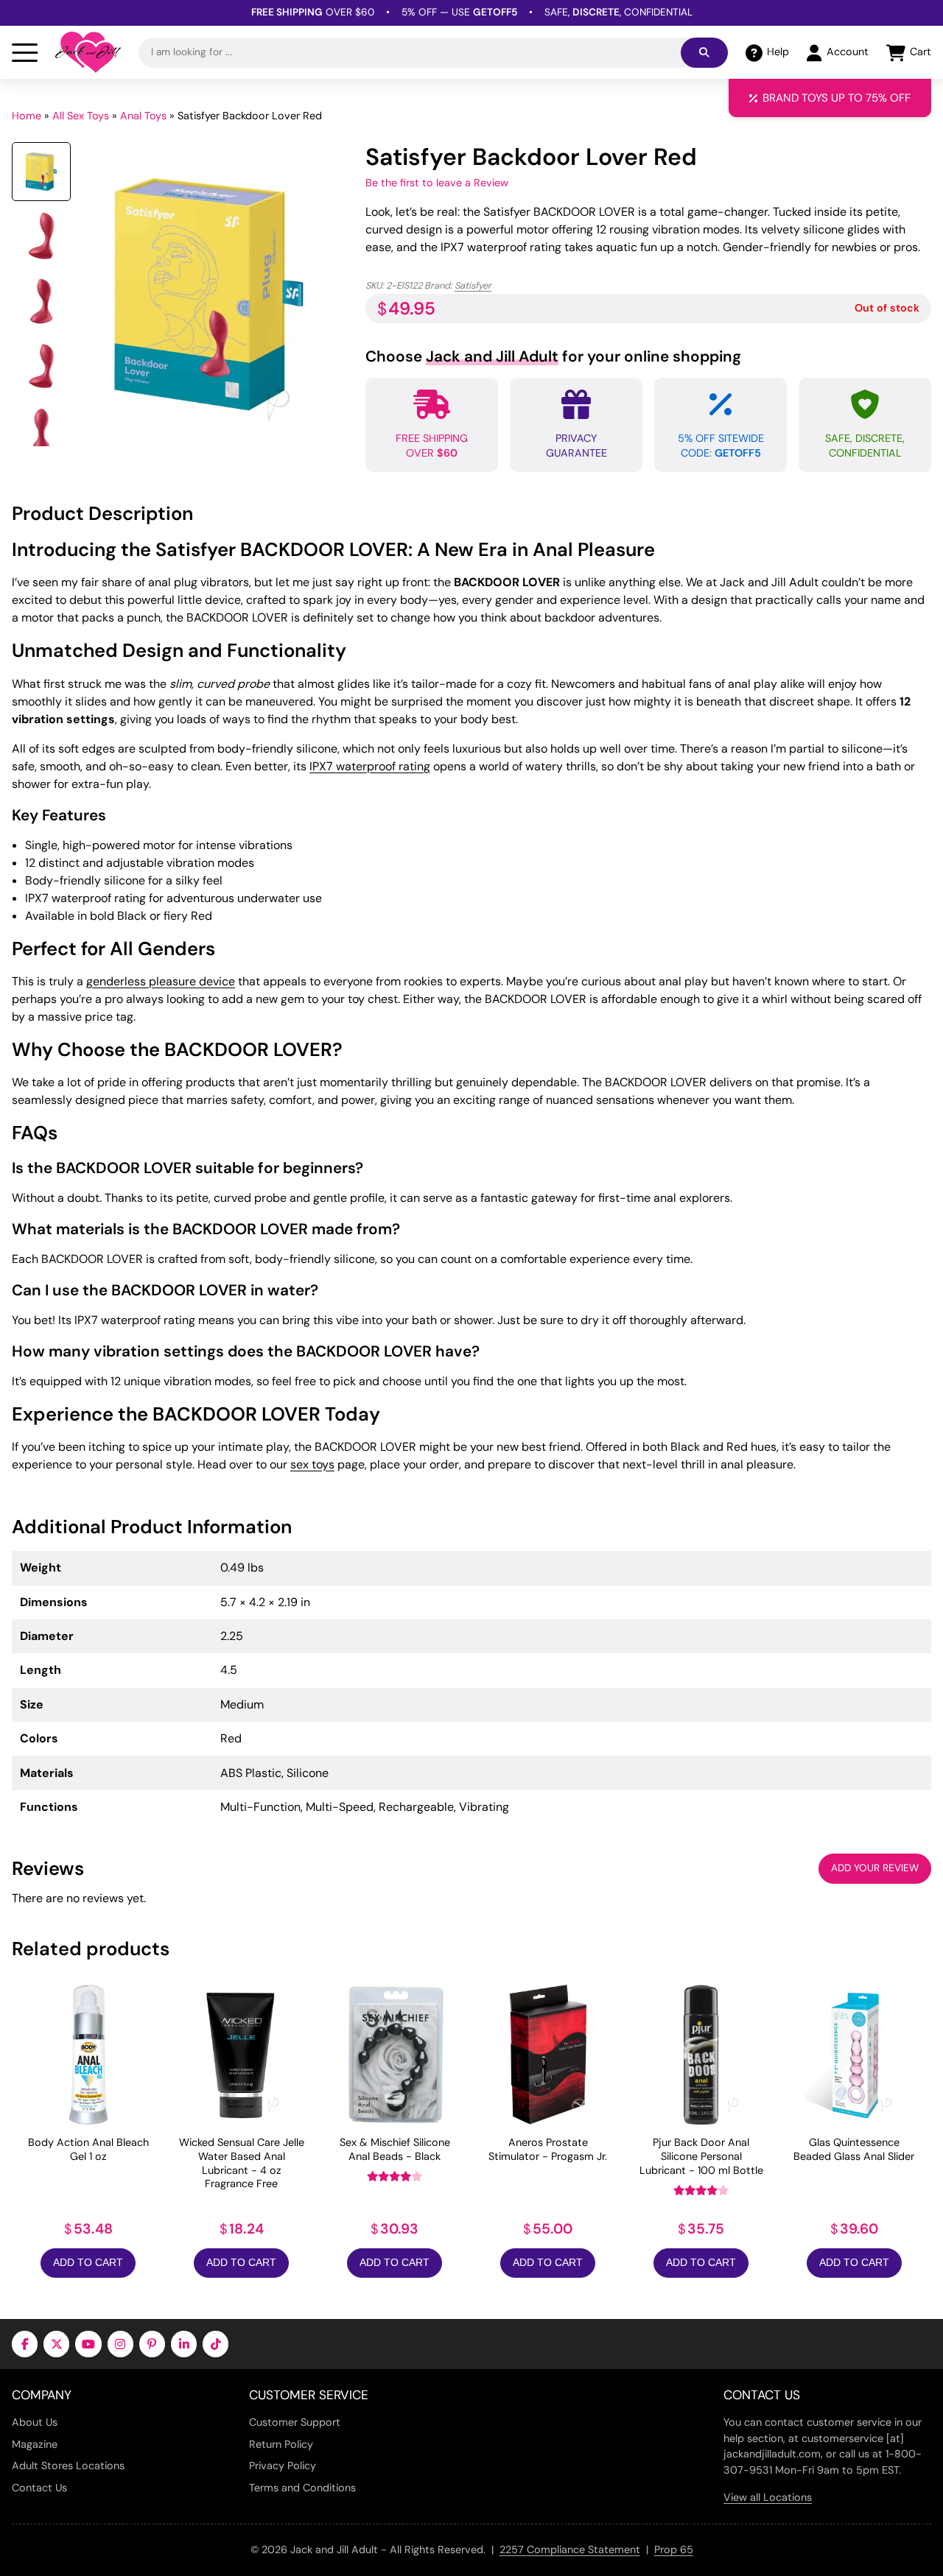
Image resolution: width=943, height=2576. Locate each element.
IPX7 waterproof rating (370, 766)
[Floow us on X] (56, 2344)
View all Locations (768, 2497)
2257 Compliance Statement (570, 2549)
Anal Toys (143, 116)
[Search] (704, 53)
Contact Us (39, 2488)
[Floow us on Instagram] (120, 2344)
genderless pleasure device (161, 981)
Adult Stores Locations (68, 2466)
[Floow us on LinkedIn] (184, 2344)
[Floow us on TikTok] (215, 2344)
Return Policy (281, 2444)
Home (27, 116)
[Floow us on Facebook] (25, 2344)
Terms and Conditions (302, 2488)
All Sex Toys (81, 116)
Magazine (35, 2444)
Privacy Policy (283, 2466)
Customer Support (295, 2422)
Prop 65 (674, 2549)
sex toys (312, 1464)
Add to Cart (88, 2263)
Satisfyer (473, 285)
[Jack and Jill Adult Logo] (88, 52)
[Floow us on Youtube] (88, 2344)
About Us (35, 2422)
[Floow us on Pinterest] (152, 2344)
